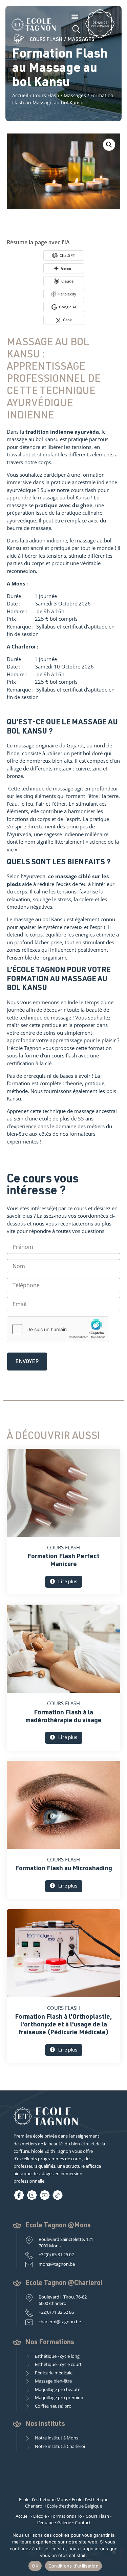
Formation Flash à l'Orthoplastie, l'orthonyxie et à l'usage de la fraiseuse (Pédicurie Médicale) (63, 2025)
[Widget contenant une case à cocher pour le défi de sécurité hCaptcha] (58, 1329)
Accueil (20, 95)
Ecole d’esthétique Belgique (75, 2506)
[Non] (113, 2553)
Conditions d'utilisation (73, 2566)
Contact (83, 2522)
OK (35, 2566)
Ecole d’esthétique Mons (44, 2499)
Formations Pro (66, 2516)
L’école (40, 2516)
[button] (75, 16)
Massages (75, 95)
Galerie (64, 2522)
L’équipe (45, 2522)
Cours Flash (46, 95)
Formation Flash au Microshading (64, 1869)
